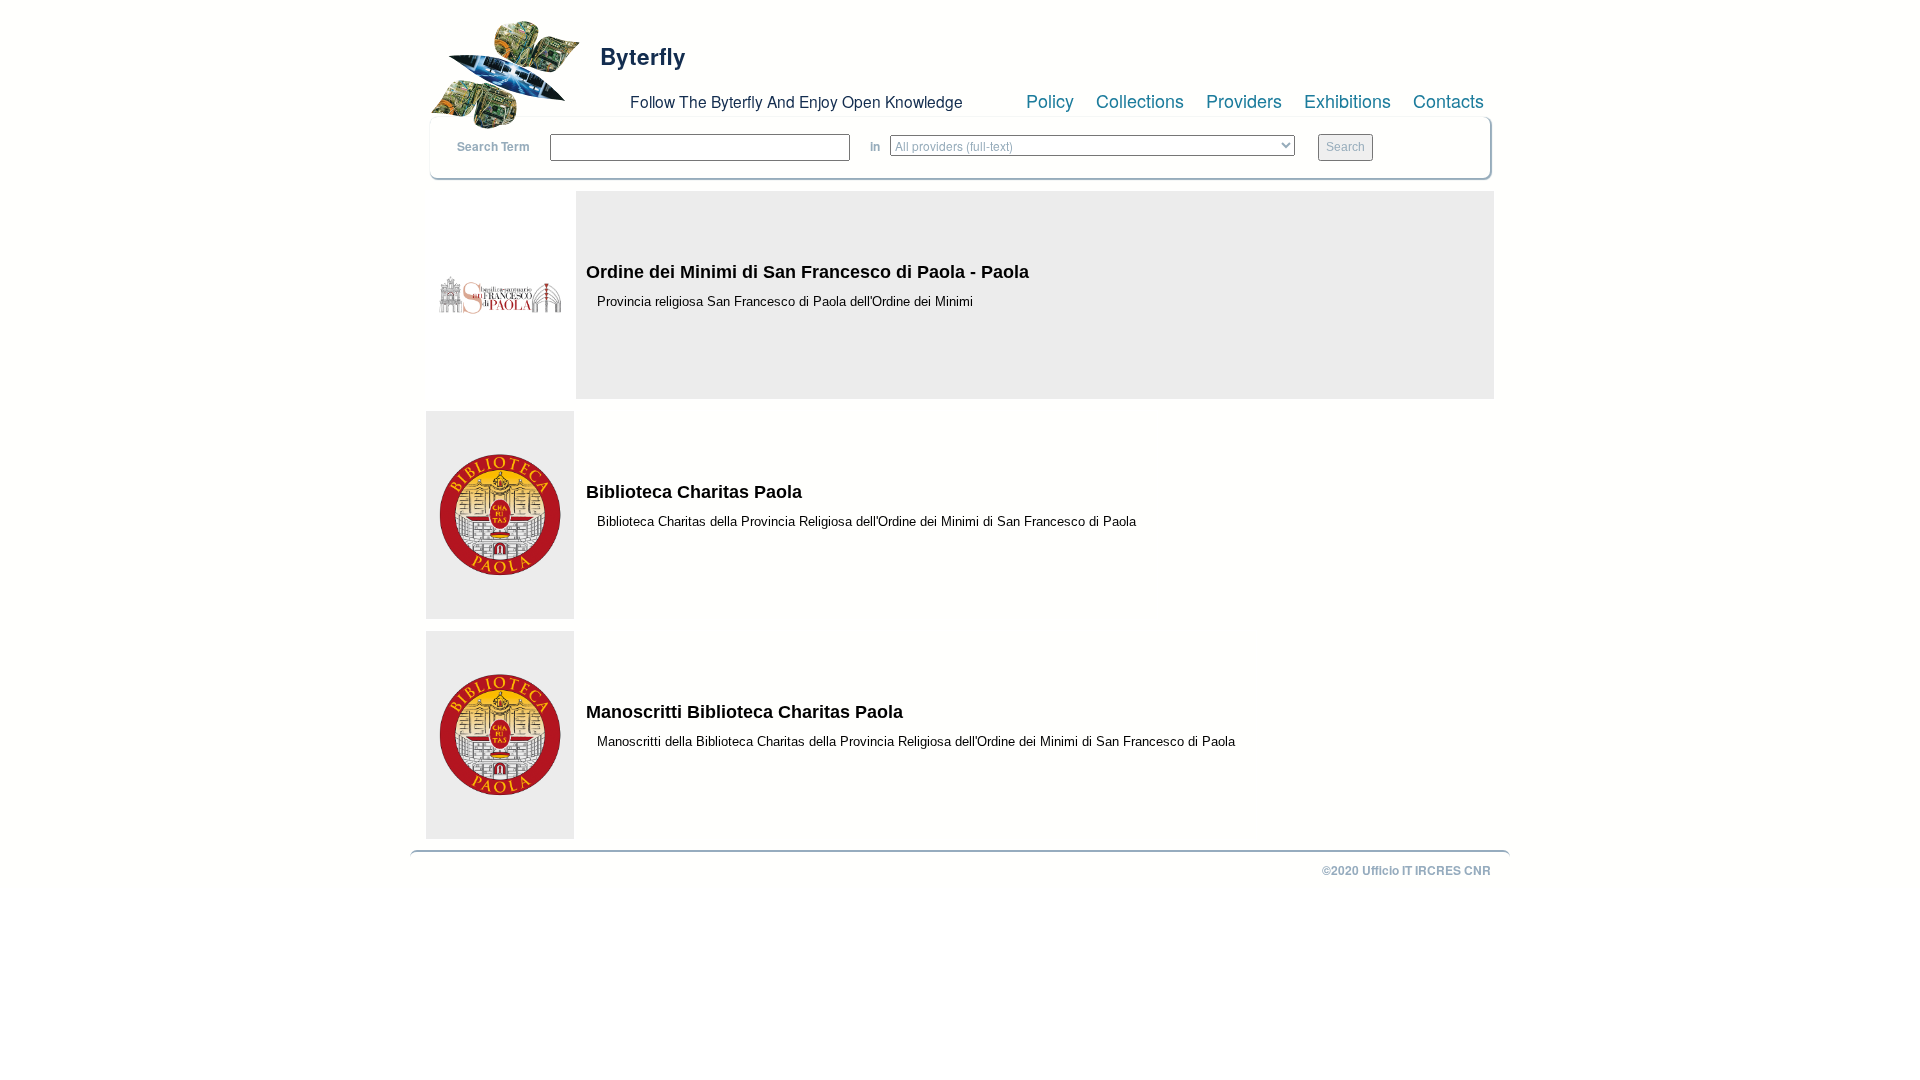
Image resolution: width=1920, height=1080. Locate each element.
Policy (1050, 100)
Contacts (1448, 100)
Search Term (493, 146)
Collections (1140, 100)
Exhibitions (1347, 100)
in (875, 146)
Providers (1244, 100)
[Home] (505, 75)
